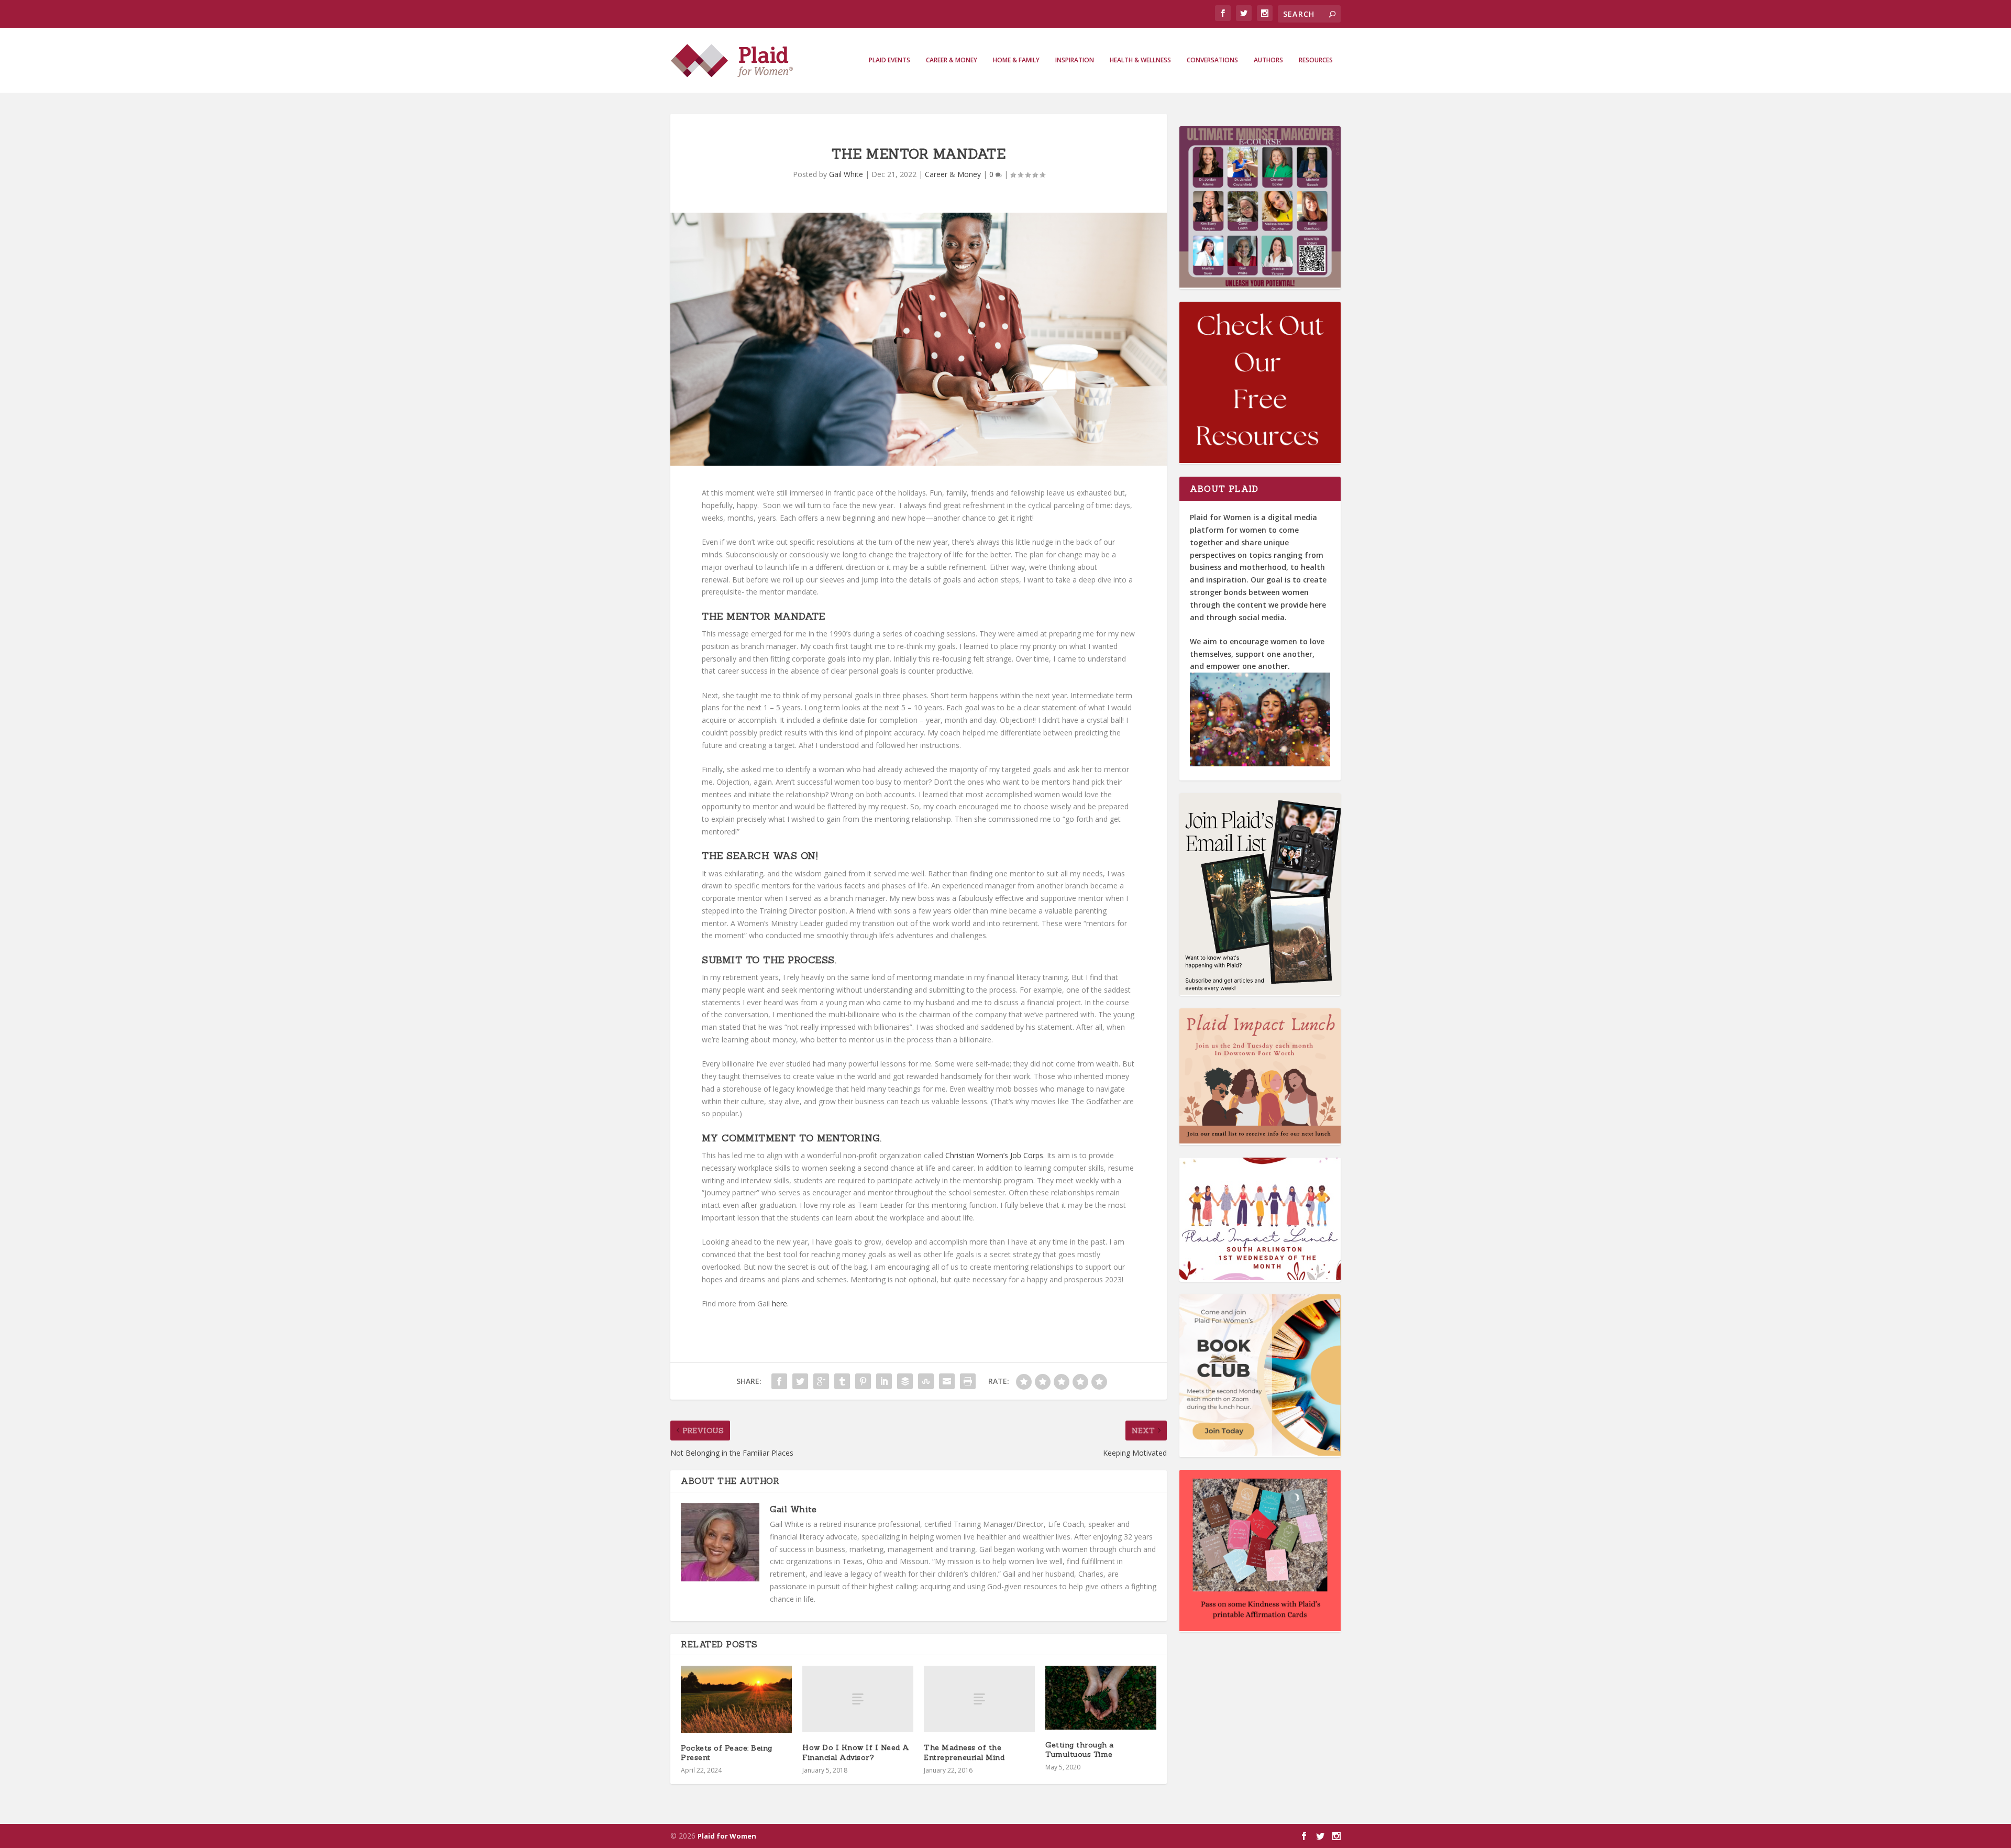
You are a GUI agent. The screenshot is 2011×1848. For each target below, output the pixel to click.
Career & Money (952, 60)
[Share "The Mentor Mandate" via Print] (968, 1381)
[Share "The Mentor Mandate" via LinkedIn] (884, 1381)
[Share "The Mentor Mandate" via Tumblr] (842, 1381)
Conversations (1212, 60)
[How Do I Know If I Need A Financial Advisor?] (858, 1699)
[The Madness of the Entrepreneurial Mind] (979, 1699)
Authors (1268, 60)
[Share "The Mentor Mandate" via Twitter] (800, 1381)
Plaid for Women (727, 1836)
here (780, 1303)
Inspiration (1075, 60)
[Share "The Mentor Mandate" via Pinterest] (863, 1381)
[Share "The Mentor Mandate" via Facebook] (779, 1381)
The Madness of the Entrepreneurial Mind (964, 1752)
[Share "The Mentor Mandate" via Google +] (821, 1381)
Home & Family (1016, 60)
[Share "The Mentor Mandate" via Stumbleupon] (926, 1381)
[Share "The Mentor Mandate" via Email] (947, 1381)
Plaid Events (890, 60)
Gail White (846, 174)
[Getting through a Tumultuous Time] (1101, 1697)
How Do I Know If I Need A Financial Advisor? (856, 1752)
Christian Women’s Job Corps (994, 1155)
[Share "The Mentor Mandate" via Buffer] (905, 1381)
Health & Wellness (1140, 60)
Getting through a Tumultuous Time (1080, 1750)
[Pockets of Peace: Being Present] (736, 1699)
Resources (1316, 60)
